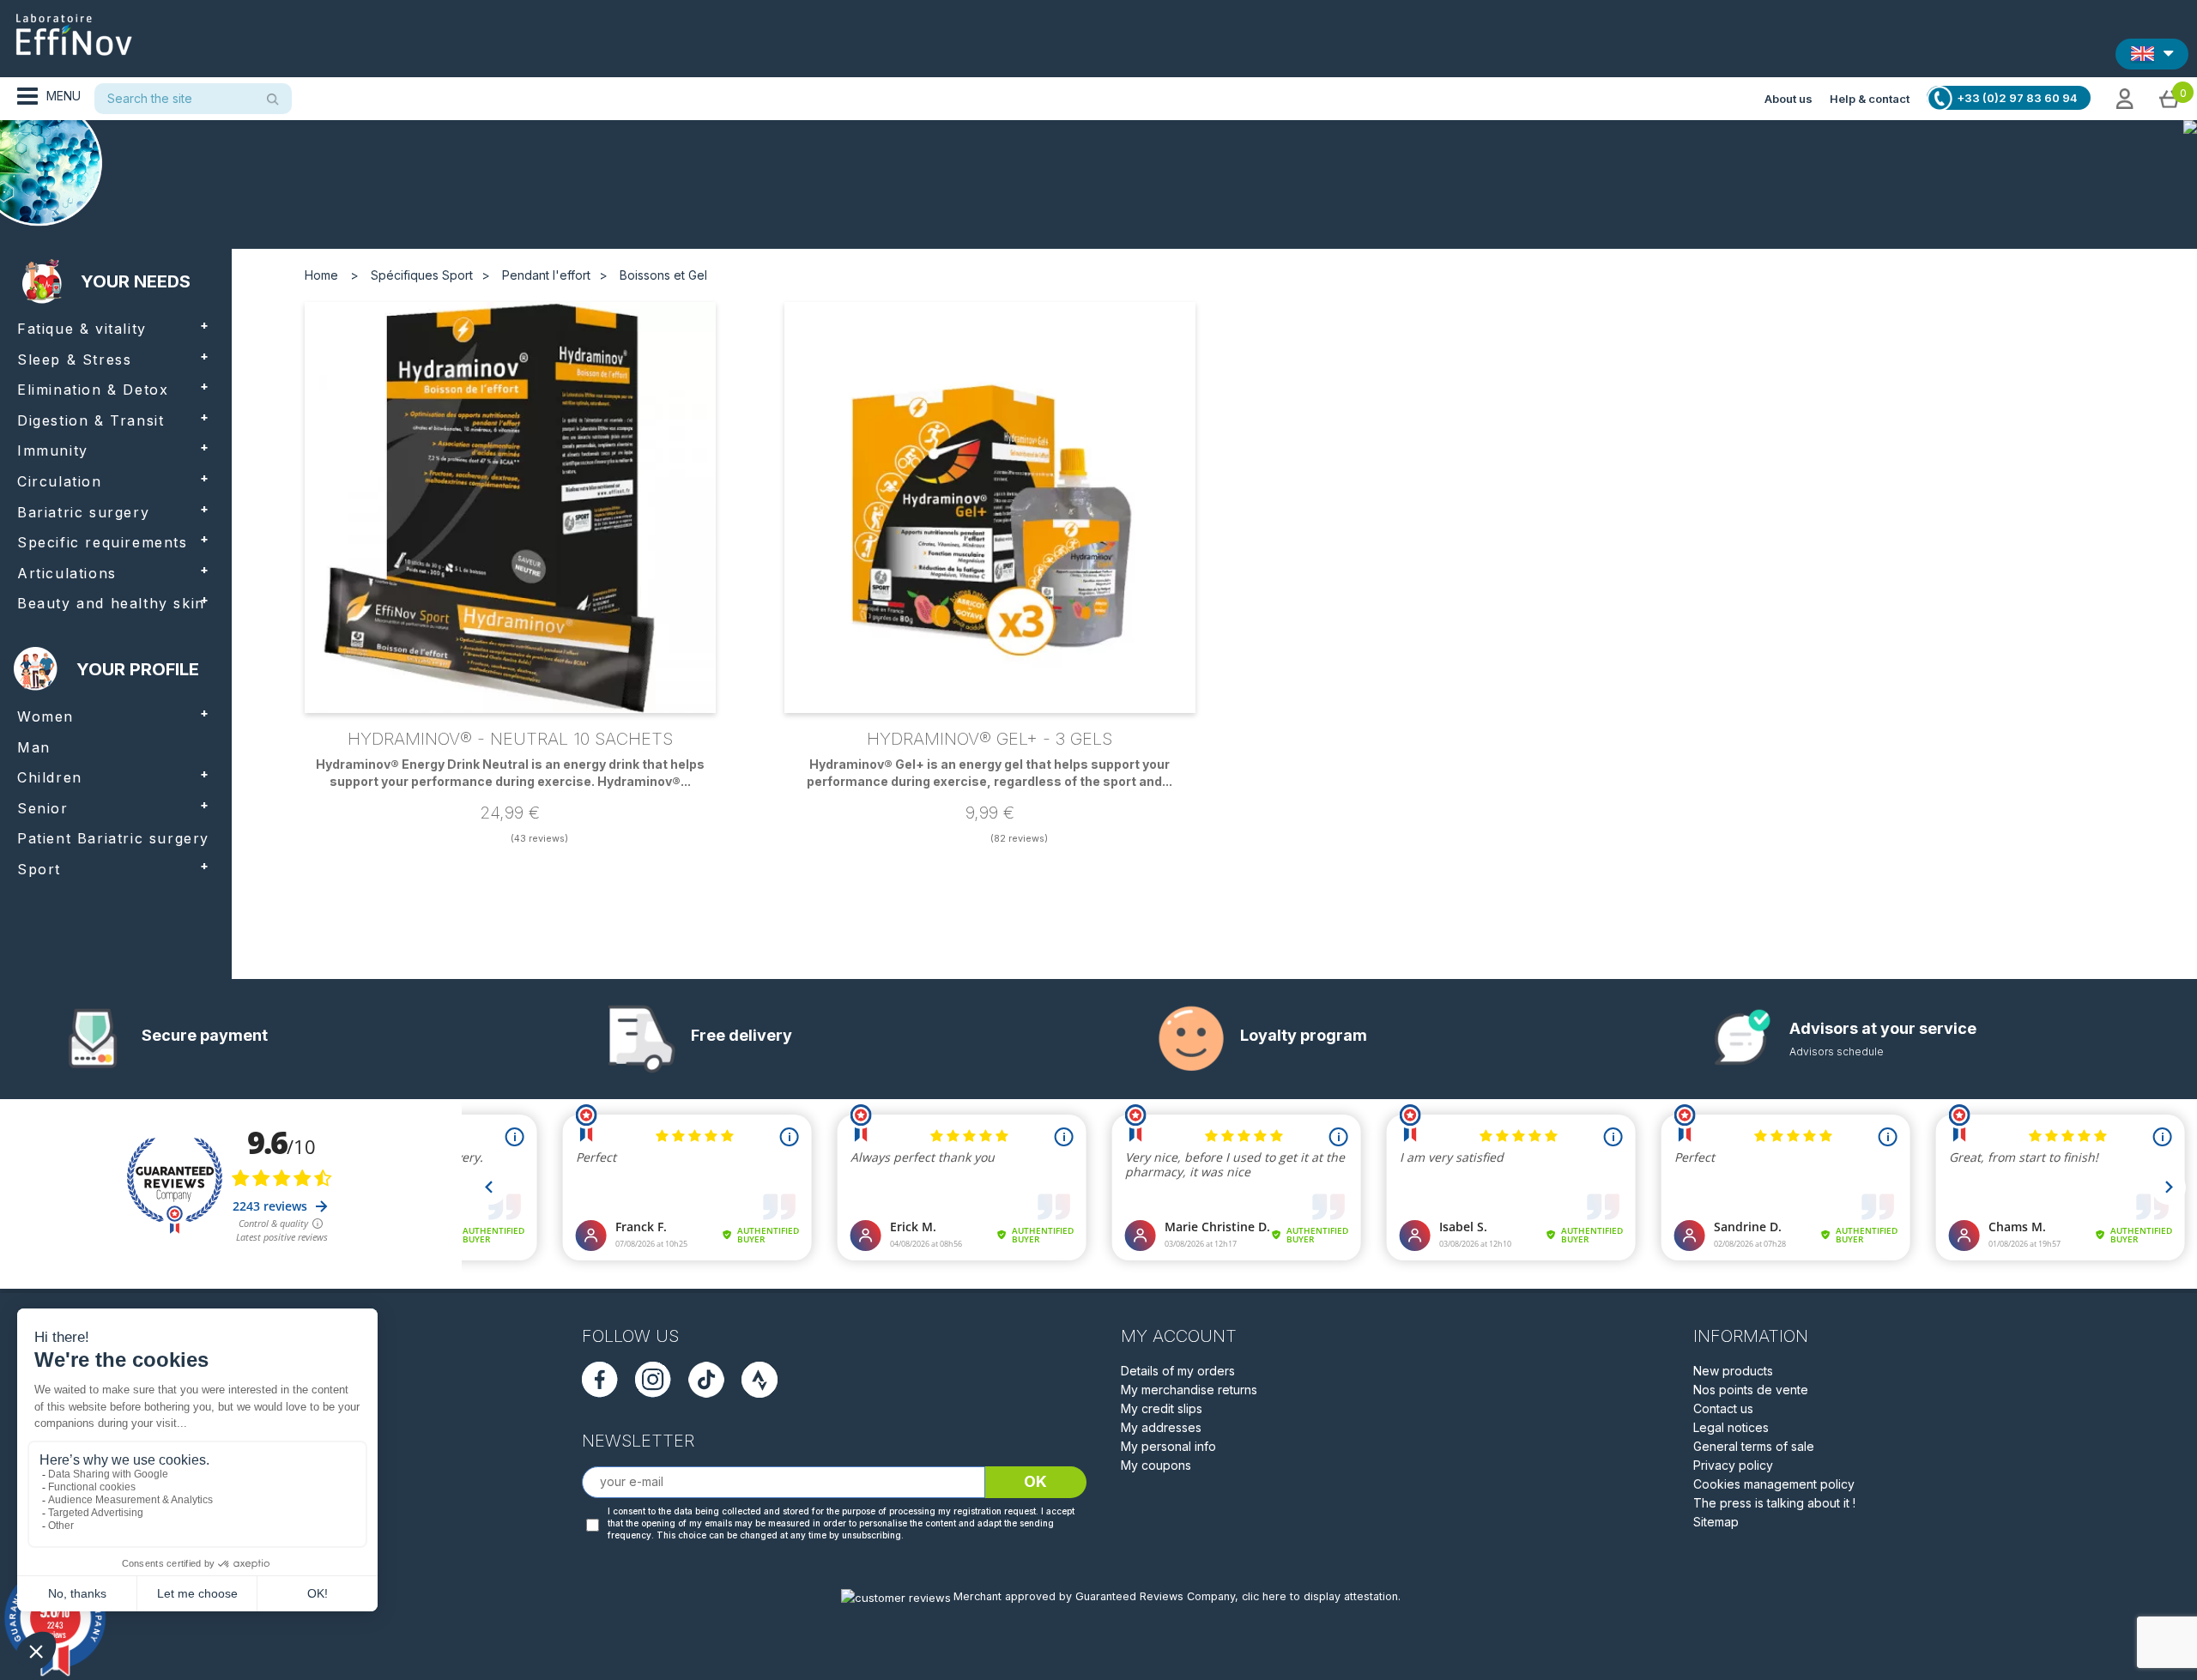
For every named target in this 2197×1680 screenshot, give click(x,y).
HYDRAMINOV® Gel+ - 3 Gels (990, 739)
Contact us (1723, 1408)
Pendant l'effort (546, 275)
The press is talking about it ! (1774, 1503)
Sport (39, 869)
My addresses (1161, 1427)
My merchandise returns (1189, 1390)
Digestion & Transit (91, 420)
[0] (2170, 98)
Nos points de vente (1751, 1390)
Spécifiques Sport (422, 275)
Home (321, 275)
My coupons (1156, 1465)
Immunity (53, 450)
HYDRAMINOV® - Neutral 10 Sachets (510, 739)
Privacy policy (1733, 1465)
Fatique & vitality (82, 329)
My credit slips (1162, 1408)
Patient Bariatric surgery (113, 838)
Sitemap (1716, 1522)
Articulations (67, 573)
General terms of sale (1754, 1446)
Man (34, 747)
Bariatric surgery (83, 512)
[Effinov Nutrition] (74, 28)
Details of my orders (1178, 1371)
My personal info (1168, 1446)
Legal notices (1731, 1427)
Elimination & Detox (93, 390)
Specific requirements (103, 542)
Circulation (60, 481)
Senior (43, 808)
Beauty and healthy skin (111, 603)
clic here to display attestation (1320, 1596)
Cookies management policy (1774, 1484)
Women (45, 716)
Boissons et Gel (663, 275)
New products (1733, 1371)
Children (50, 777)
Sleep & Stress (74, 360)
